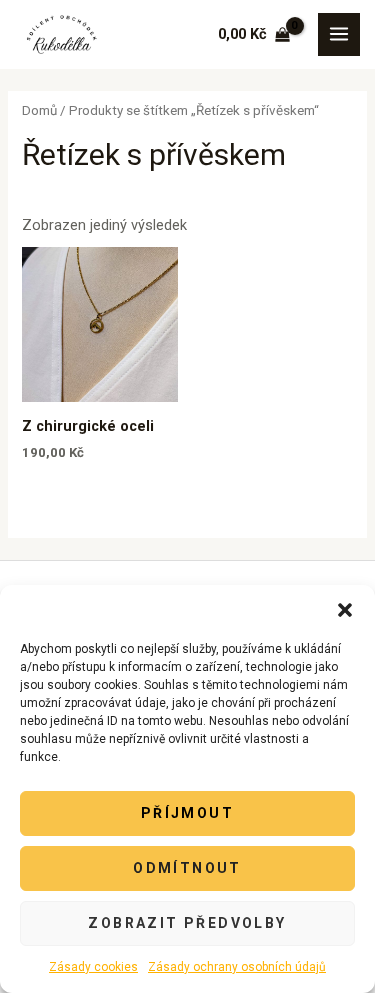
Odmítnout (187, 868)
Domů (39, 110)
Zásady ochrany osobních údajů (237, 967)
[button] (345, 610)
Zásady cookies (93, 967)
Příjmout (187, 813)
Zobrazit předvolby (187, 923)
